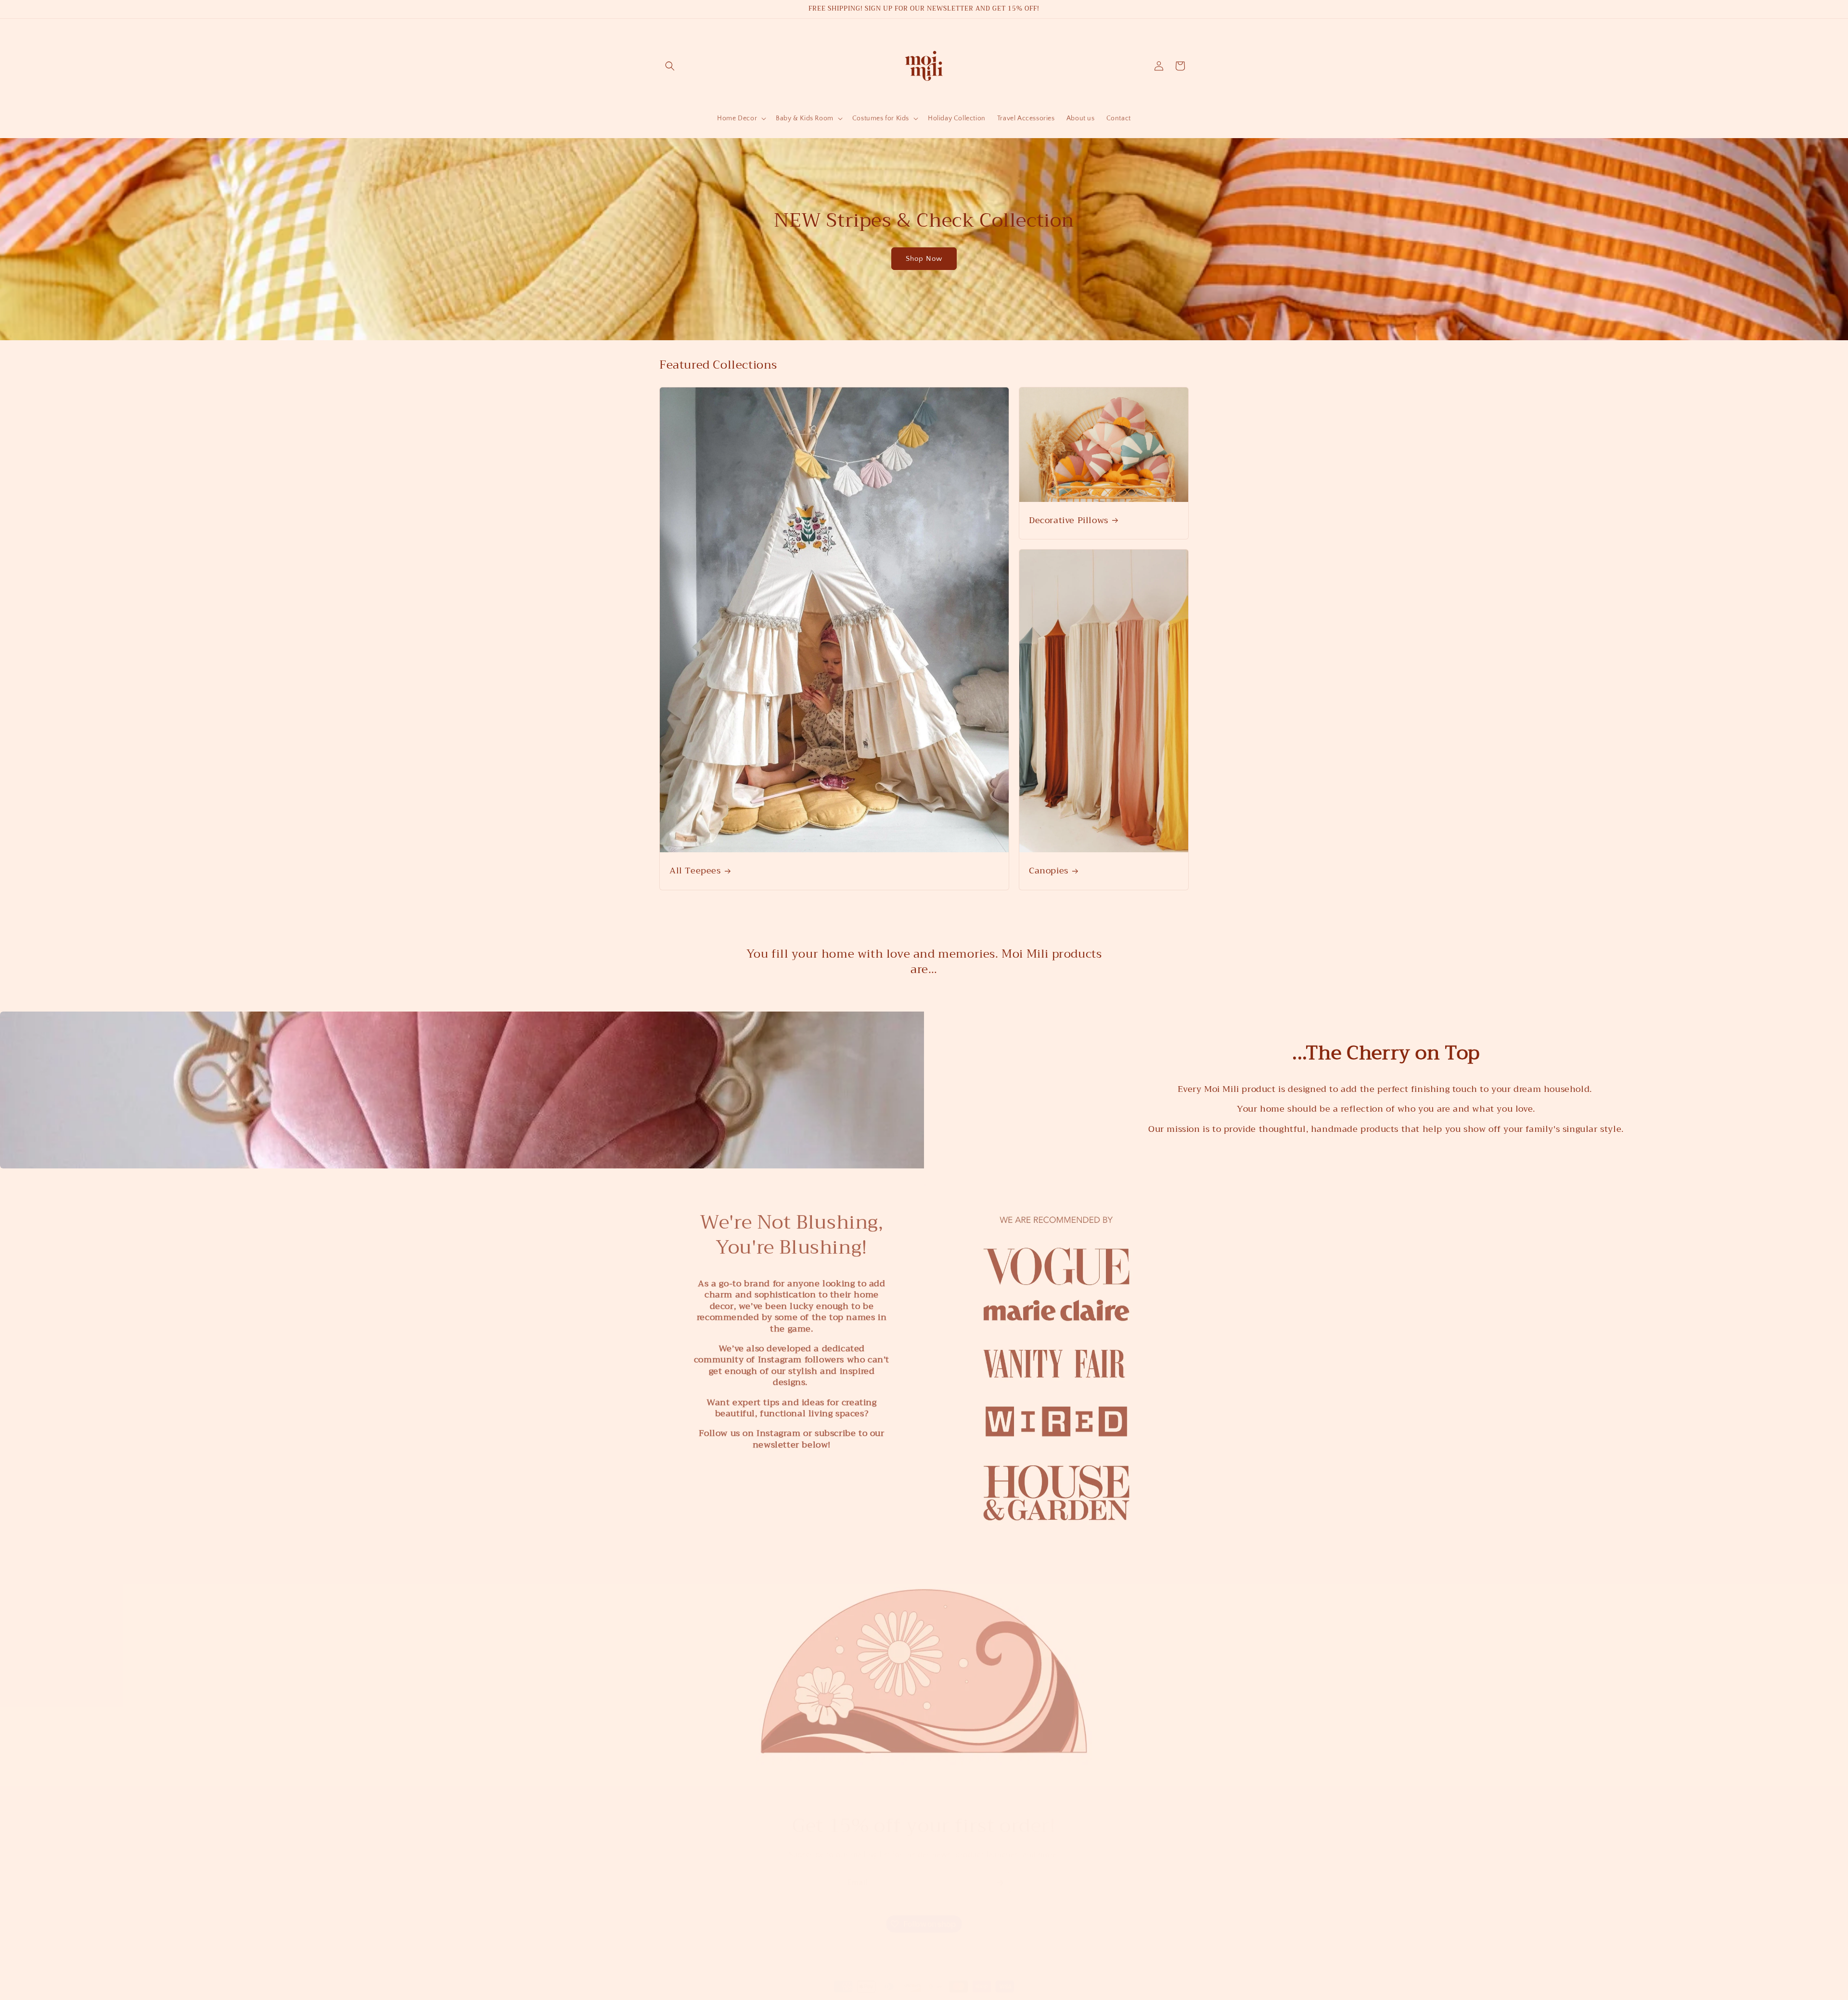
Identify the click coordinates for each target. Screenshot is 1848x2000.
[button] (670, 66)
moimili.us (811, 1995)
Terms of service (1001, 1995)
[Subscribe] (1000, 1873)
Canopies (1049, 871)
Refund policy (906, 1995)
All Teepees (695, 871)
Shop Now (924, 259)
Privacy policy (952, 1995)
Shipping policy (1053, 1995)
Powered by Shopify (853, 1995)
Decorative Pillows (1069, 520)
